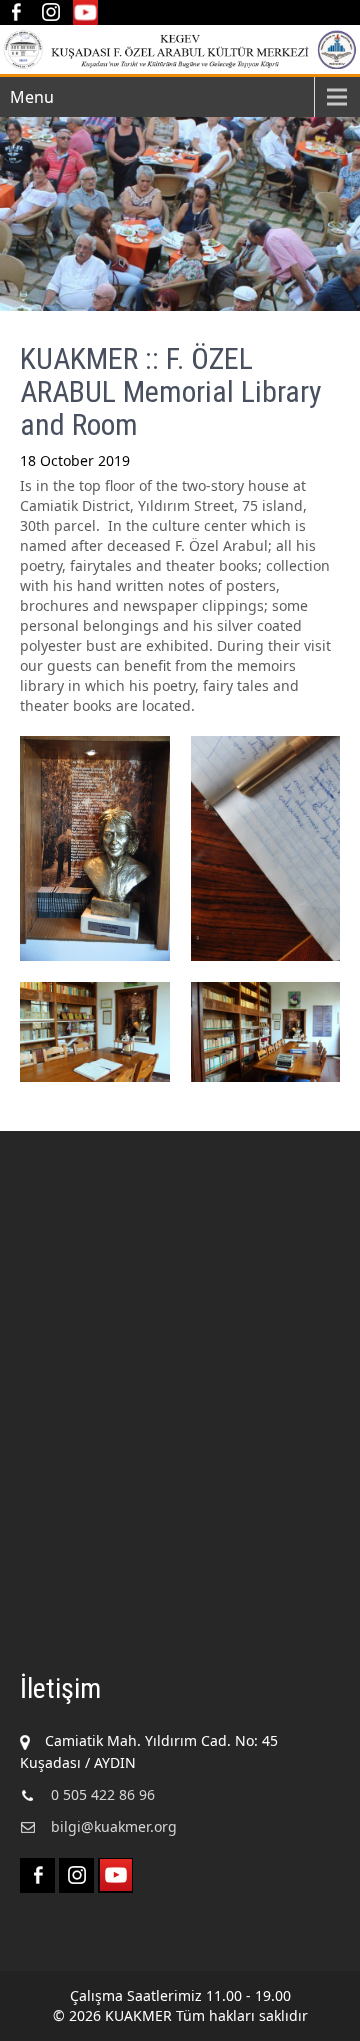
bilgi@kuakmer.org (114, 1826)
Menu (32, 97)
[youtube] (85, 12)
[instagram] (50, 12)
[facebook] (15, 12)
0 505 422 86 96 (103, 1794)
